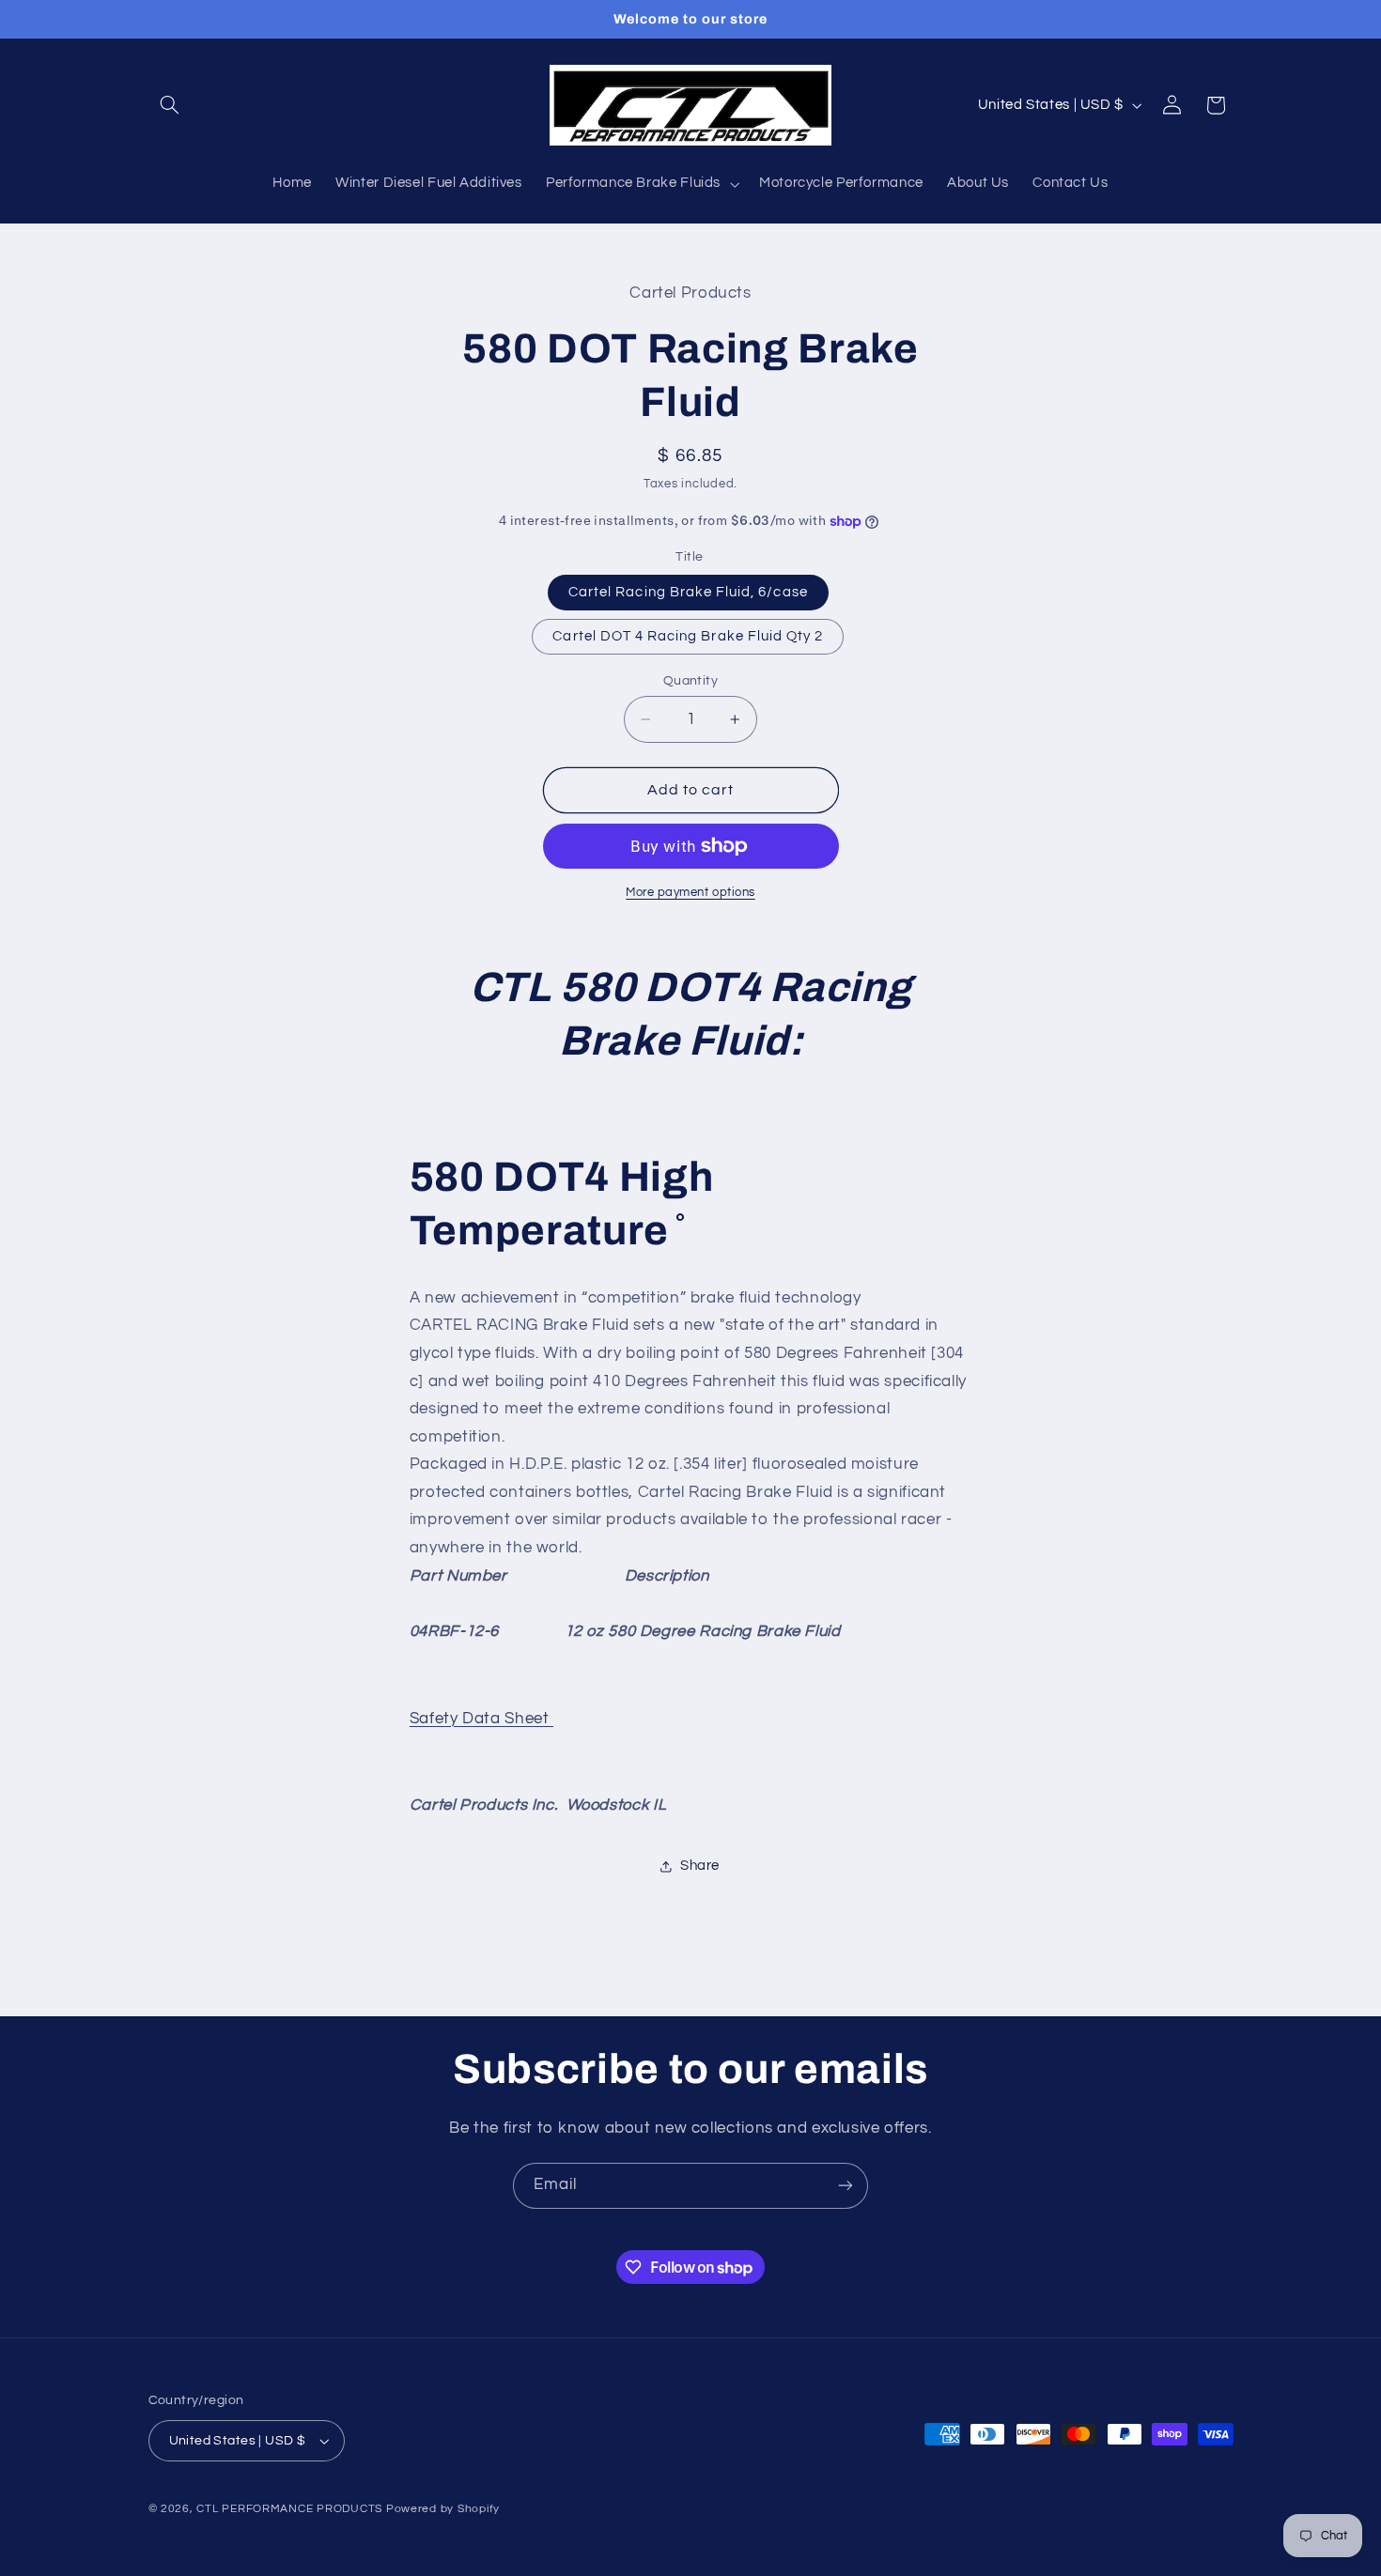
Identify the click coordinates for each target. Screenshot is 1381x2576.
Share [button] (700, 1866)
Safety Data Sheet (481, 1719)
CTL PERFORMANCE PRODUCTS (289, 2509)
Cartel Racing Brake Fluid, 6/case (688, 592)
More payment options (690, 893)
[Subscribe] (846, 2186)
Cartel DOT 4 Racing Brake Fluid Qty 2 (688, 636)
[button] (170, 105)
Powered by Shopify (443, 2509)
